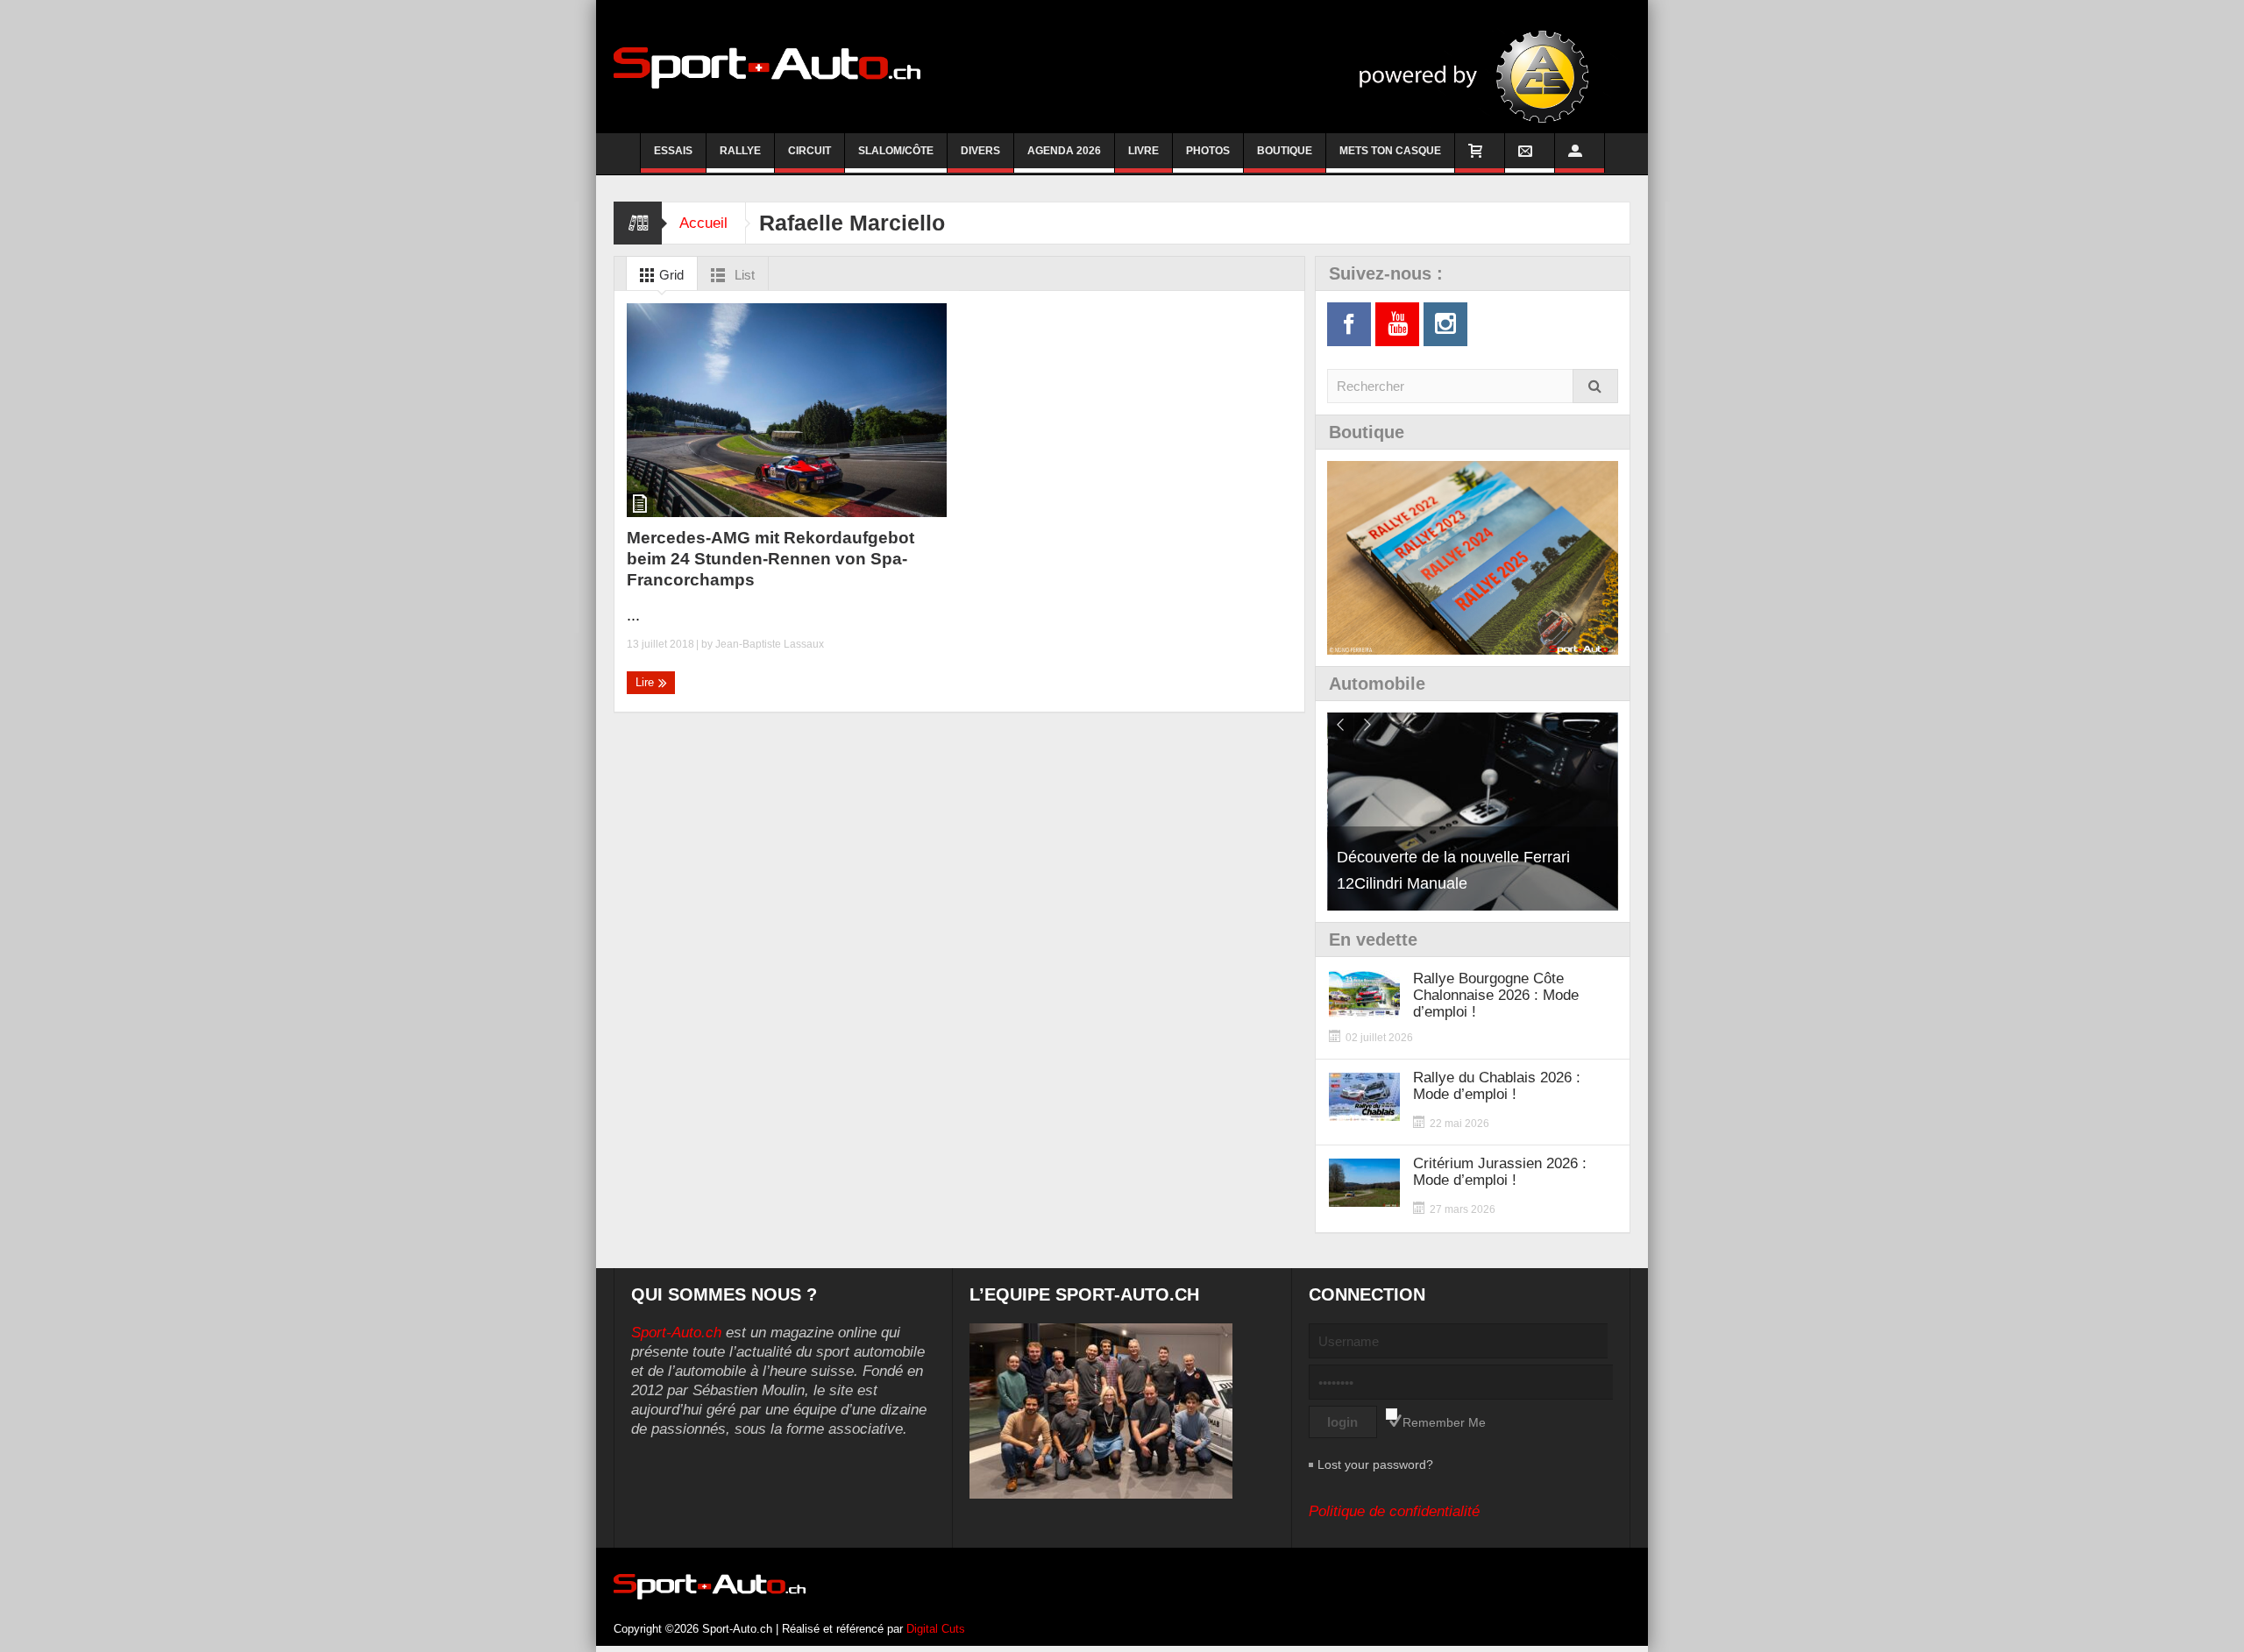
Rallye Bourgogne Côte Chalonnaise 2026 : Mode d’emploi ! (1496, 995)
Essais (673, 151)
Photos (1208, 151)
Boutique (1285, 151)
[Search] (1595, 386)
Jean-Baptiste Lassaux (770, 644)
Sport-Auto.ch (676, 1333)
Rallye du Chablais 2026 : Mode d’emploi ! (1497, 1086)
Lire (646, 682)
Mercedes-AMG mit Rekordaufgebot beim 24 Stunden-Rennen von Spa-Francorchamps (770, 559)
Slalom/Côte (896, 151)
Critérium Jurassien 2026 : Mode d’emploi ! (1500, 1172)
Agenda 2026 (1064, 151)
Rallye (740, 151)
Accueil (703, 223)
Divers (980, 151)
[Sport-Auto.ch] (767, 67)
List (743, 275)
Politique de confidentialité (1394, 1511)
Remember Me (1444, 1422)
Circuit (810, 151)
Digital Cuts (936, 1629)
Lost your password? (1375, 1464)
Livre (1143, 151)
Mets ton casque (1390, 151)
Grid (670, 275)
